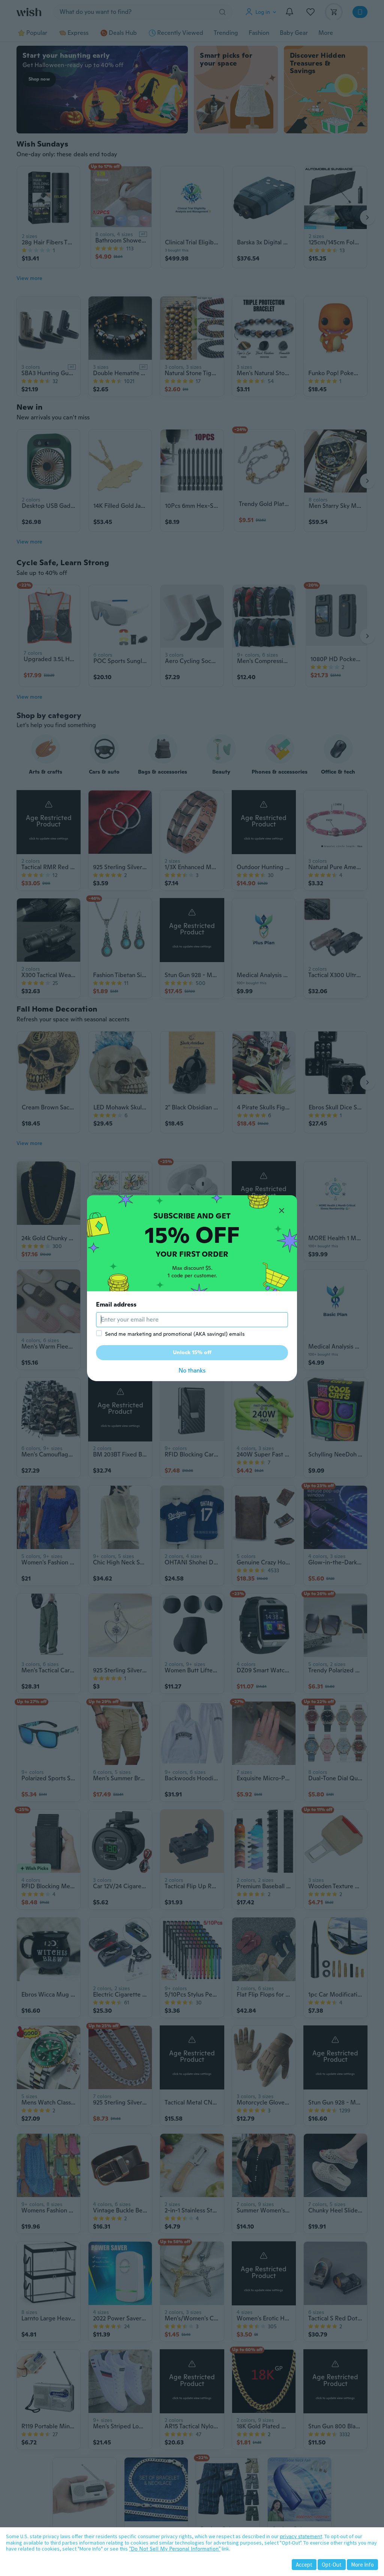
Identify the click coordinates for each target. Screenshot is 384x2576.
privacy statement (301, 2536)
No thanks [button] (192, 1370)
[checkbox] (99, 1333)
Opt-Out (332, 2565)
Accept (304, 2565)
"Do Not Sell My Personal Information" (175, 2549)
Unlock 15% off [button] (192, 1352)
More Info (362, 2565)
